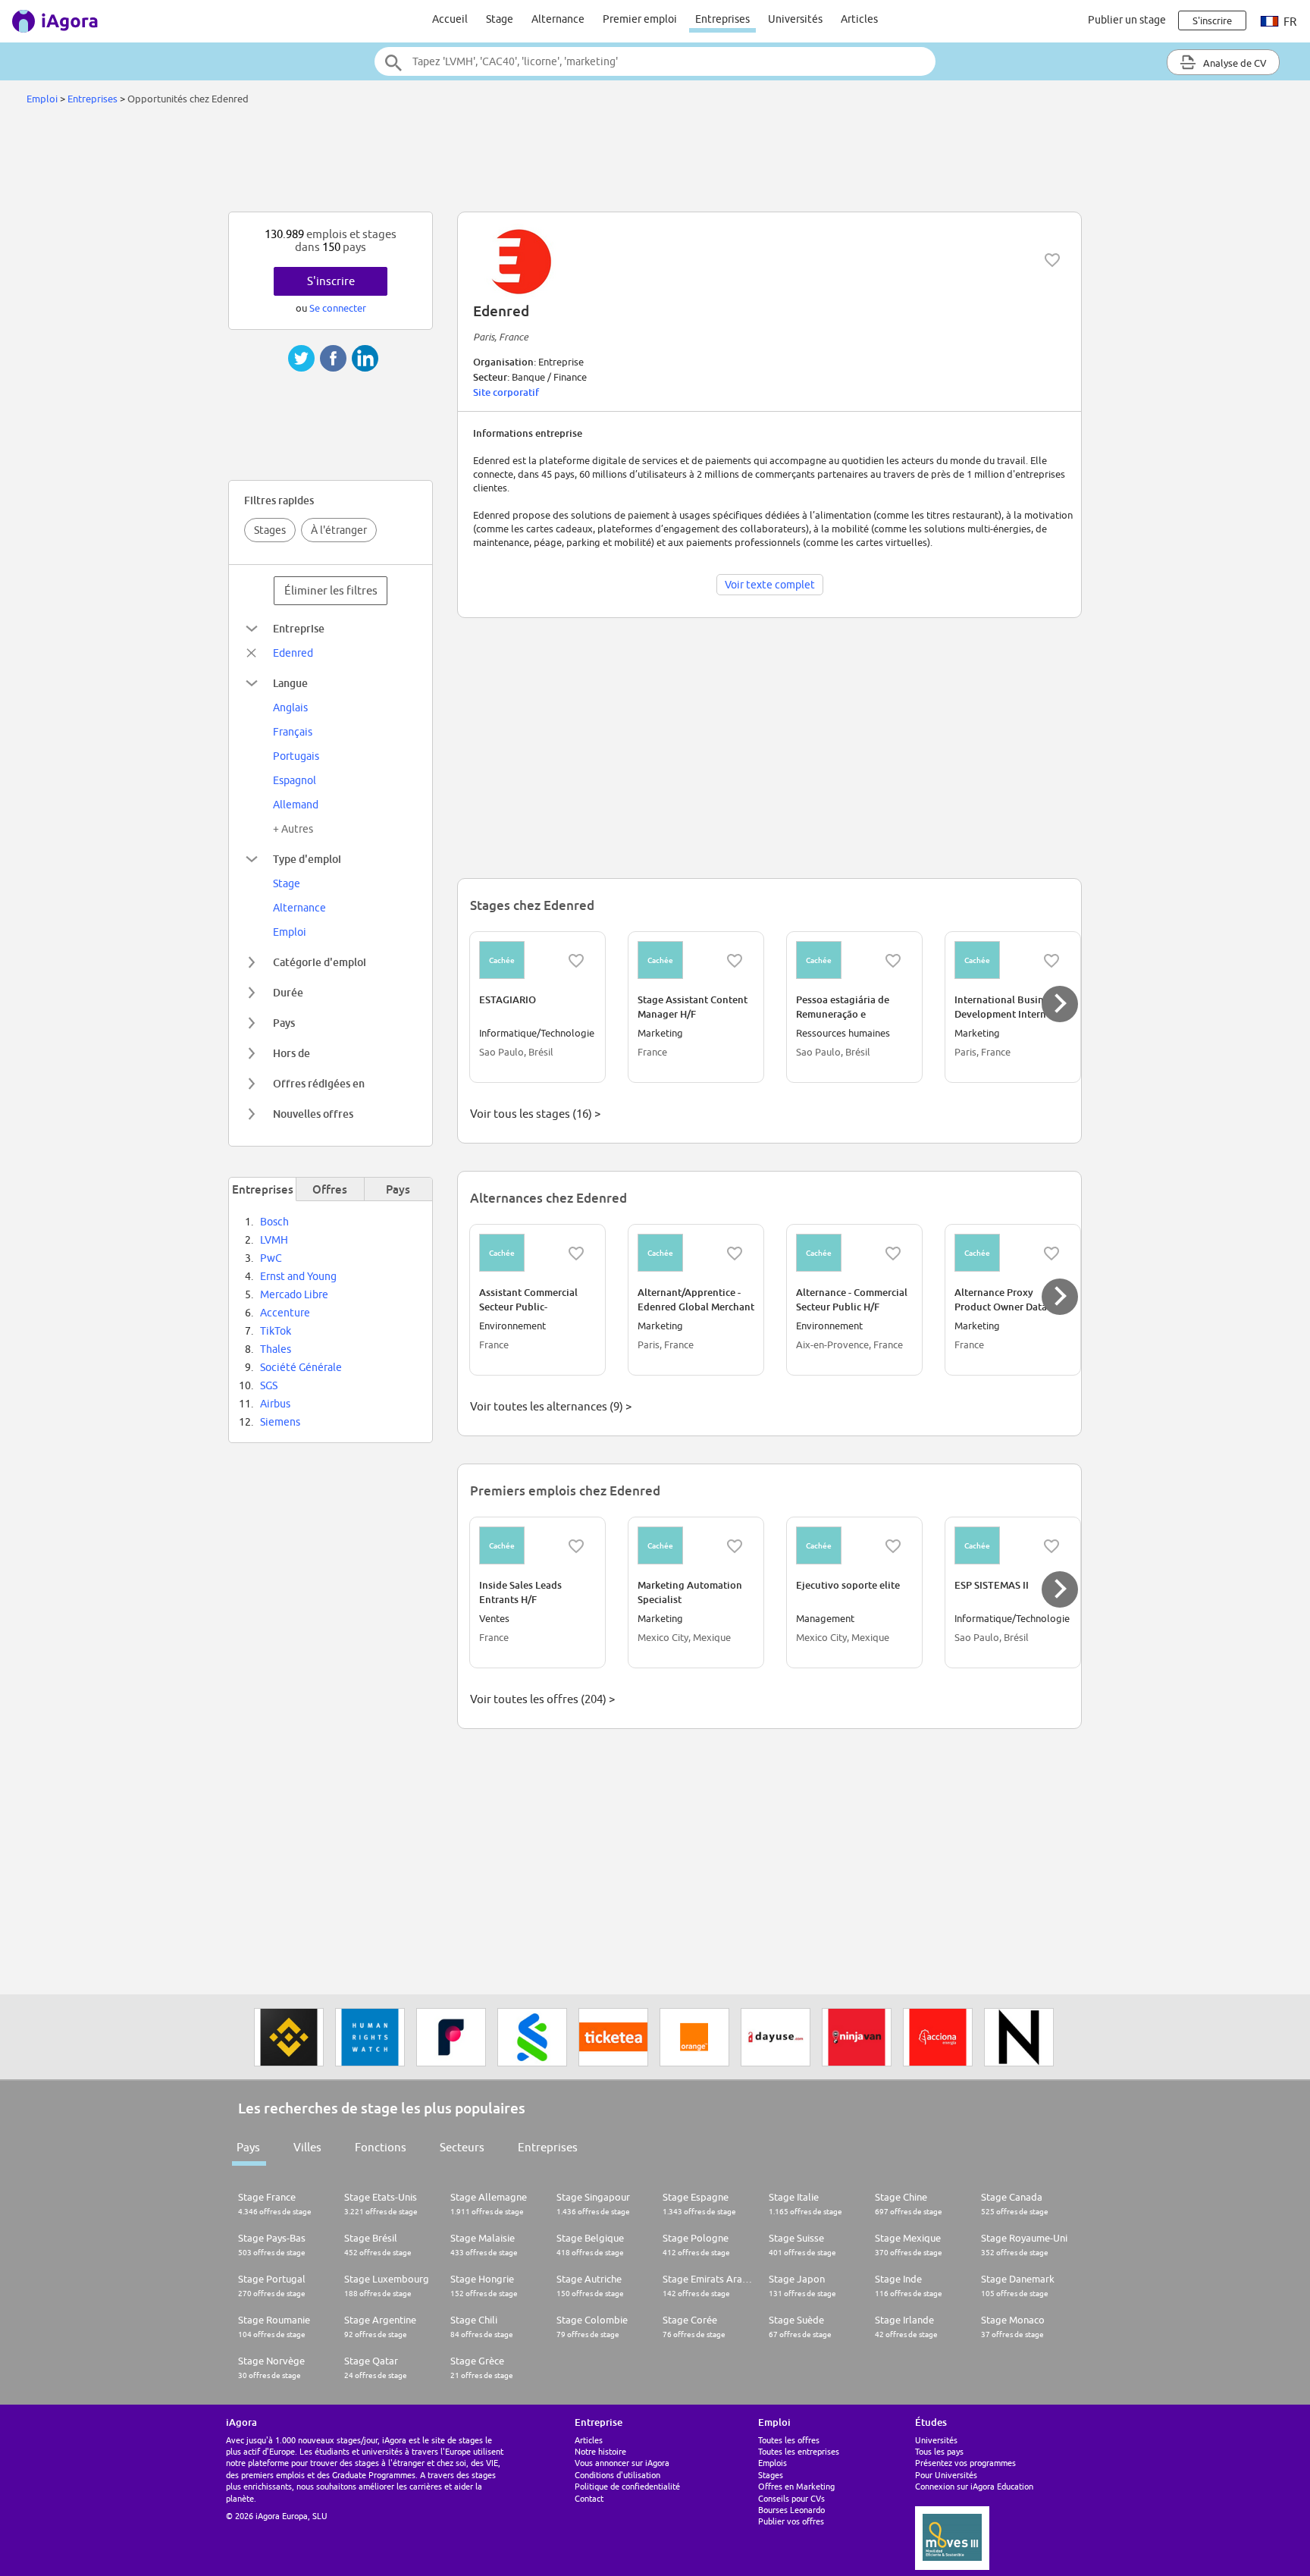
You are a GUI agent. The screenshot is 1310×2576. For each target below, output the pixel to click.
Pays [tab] (398, 1189)
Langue (290, 683)
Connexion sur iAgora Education (974, 2486)
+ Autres (293, 829)
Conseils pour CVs (791, 2498)
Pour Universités (946, 2475)
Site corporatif (506, 392)
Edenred (293, 653)
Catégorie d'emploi (320, 962)
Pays (284, 1023)
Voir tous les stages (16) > (535, 1114)
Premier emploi (640, 19)
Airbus (275, 1404)
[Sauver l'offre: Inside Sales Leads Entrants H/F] (576, 1546)
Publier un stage (1127, 20)
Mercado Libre (294, 1294)
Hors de (291, 1053)
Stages (270, 530)
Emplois (773, 2463)
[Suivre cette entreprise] (1052, 260)
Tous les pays (939, 2451)
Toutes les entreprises (799, 2451)
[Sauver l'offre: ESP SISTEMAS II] (1051, 1546)
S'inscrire (331, 281)
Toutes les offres (789, 2440)
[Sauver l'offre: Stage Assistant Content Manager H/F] (735, 961)
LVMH (274, 1240)
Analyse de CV (1234, 63)
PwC (271, 1258)
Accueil (450, 19)
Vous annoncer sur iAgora (622, 2463)
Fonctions (381, 2147)
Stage (500, 19)
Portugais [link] (296, 756)
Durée (288, 992)
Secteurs (462, 2147)
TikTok (276, 1331)
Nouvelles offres (313, 1114)
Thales (276, 1349)
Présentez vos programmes (965, 2463)
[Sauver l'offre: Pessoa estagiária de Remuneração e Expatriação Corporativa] (893, 961)
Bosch (274, 1222)
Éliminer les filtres (331, 590)
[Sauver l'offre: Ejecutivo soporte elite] (893, 1546)
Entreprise (299, 628)
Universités (795, 19)
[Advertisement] (655, 162)
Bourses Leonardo (791, 2510)
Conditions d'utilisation (617, 2475)
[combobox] (655, 61)
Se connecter (338, 308)
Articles (859, 19)
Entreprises (722, 19)
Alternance (558, 19)
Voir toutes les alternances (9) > (551, 1406)
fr (1289, 22)
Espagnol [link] (295, 780)
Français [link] (293, 732)
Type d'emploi (307, 859)
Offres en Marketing (796, 2486)
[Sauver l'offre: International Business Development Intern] (1051, 961)
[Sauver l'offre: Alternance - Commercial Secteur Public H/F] (893, 1253)
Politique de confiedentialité (627, 2486)
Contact (589, 2498)
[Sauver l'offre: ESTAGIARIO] (576, 961)
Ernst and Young (298, 1276)
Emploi (42, 99)
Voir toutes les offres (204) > (542, 1699)
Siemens (280, 1422)
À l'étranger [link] (339, 530)
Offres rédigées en (319, 1083)
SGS (269, 1385)
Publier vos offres (791, 2521)
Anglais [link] (290, 708)
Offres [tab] (330, 1189)
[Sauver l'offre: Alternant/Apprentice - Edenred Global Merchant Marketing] (735, 1253)
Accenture (285, 1313)
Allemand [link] (296, 805)
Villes (307, 2147)
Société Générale (301, 1367)
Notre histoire (600, 2451)
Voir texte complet (770, 585)
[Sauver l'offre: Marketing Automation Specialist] (735, 1546)
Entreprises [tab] (263, 1189)
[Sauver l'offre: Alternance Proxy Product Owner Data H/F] (1051, 1253)
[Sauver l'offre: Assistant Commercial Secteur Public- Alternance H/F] (576, 1253)
